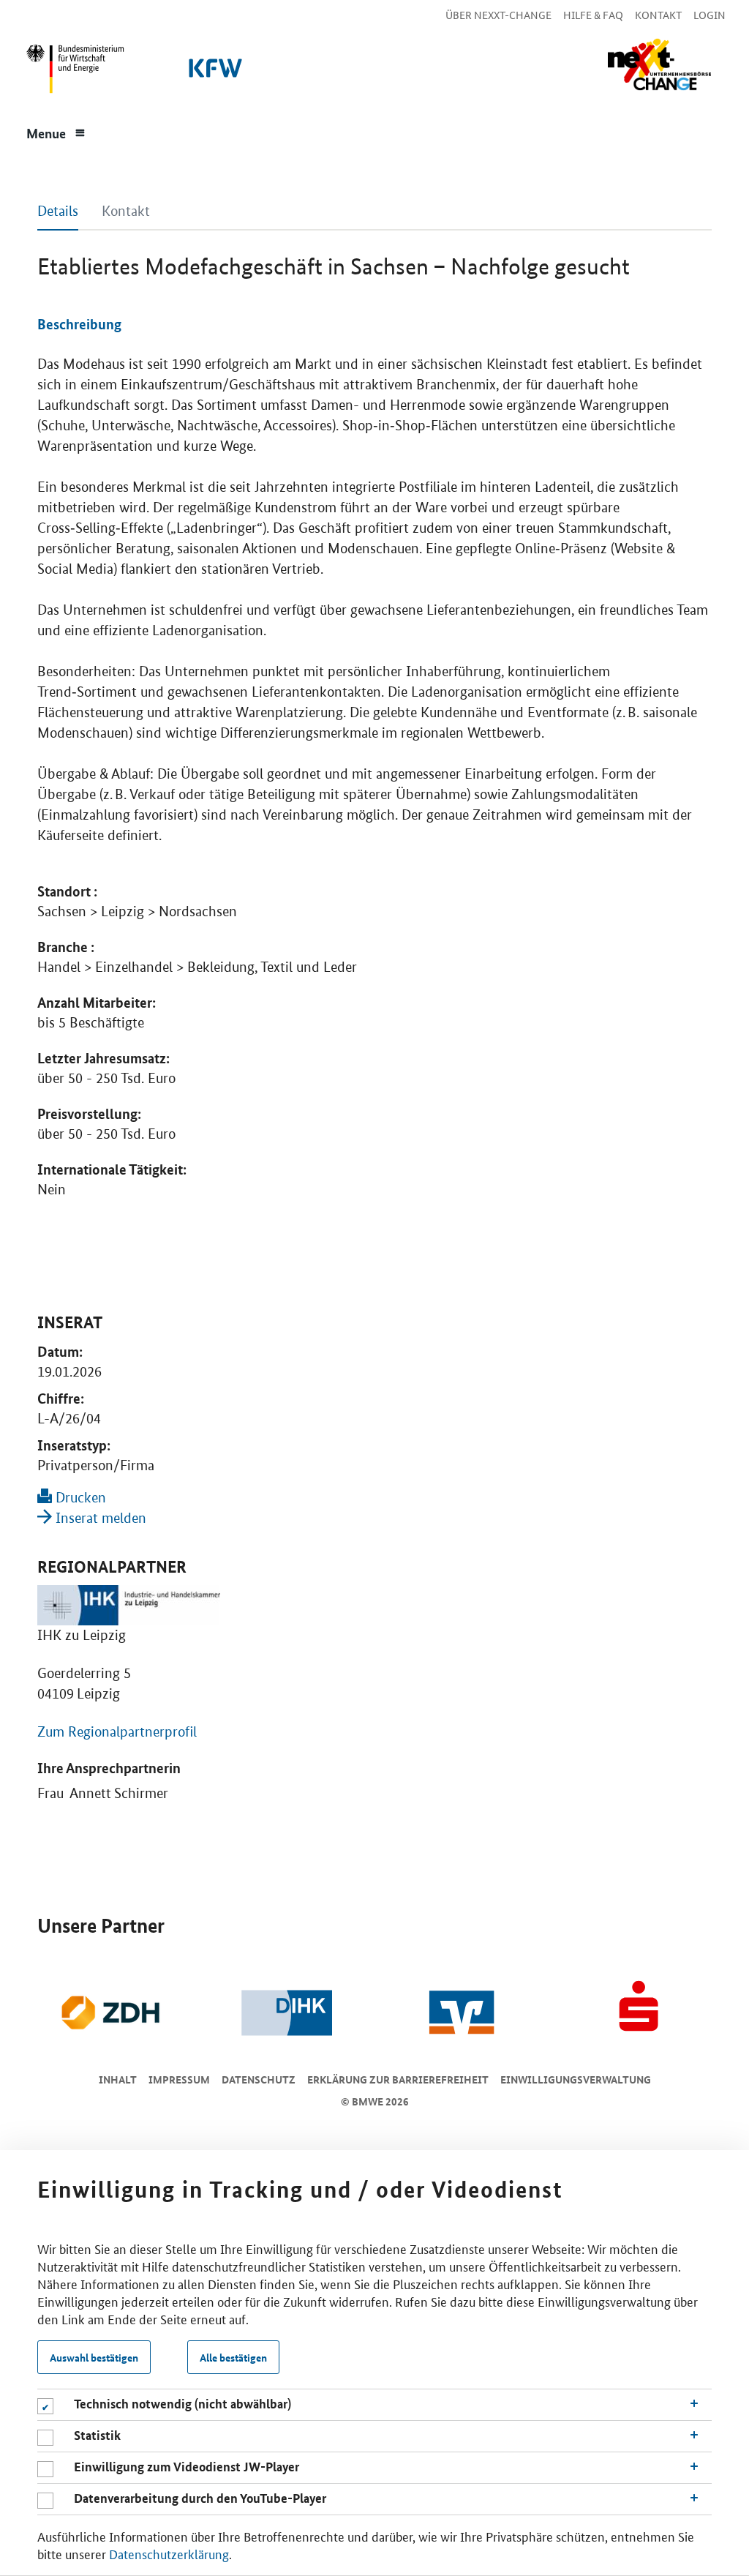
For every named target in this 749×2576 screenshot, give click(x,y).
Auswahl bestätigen (94, 2357)
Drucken (79, 1498)
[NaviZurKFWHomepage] (213, 72)
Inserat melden (99, 1518)
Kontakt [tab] (126, 211)
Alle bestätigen (233, 2357)
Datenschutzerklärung (169, 2553)
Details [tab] (58, 211)
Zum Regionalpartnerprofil (117, 1732)
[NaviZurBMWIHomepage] (72, 72)
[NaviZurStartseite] (659, 65)
